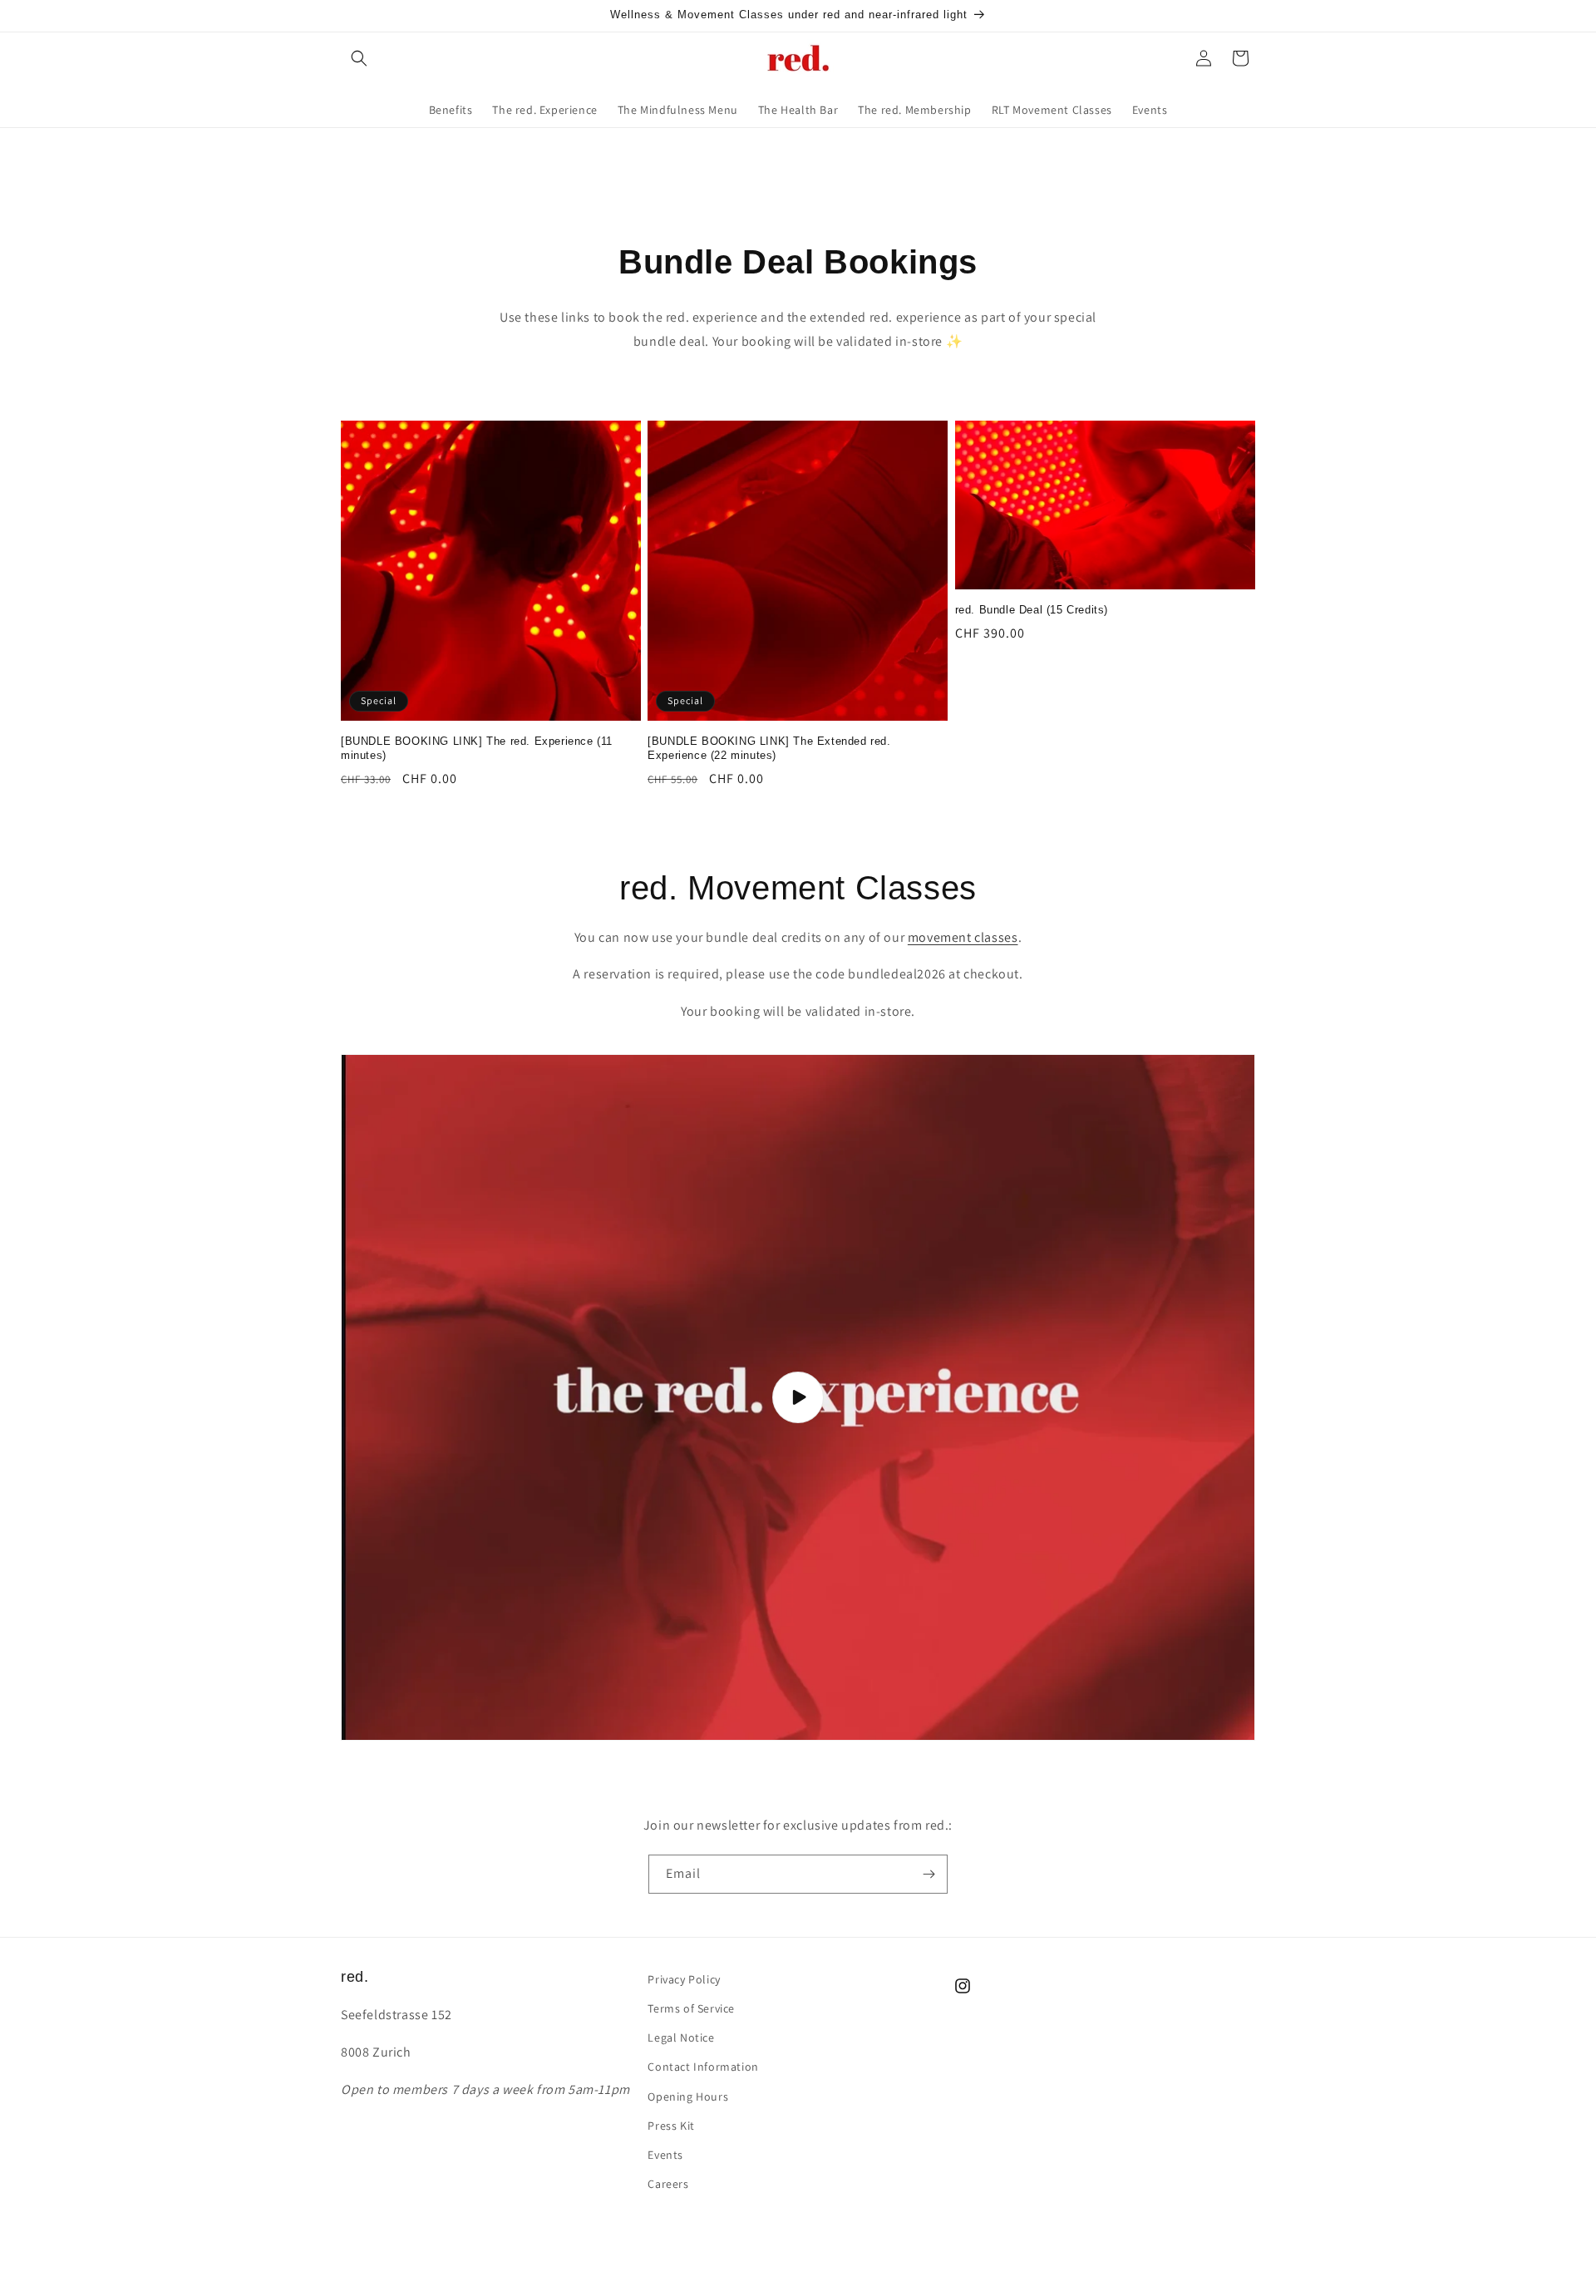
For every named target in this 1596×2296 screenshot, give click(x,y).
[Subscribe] (929, 1874)
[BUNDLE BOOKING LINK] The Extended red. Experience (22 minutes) (769, 748)
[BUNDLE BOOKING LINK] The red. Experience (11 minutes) (477, 748)
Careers (668, 2184)
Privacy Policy (684, 1979)
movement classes (963, 937)
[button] (359, 58)
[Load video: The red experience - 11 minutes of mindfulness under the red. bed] (798, 1397)
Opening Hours (688, 2096)
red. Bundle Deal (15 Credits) (1032, 610)
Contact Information (703, 2067)
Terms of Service (691, 2008)
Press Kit (671, 2126)
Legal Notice (681, 2037)
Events (665, 2155)
